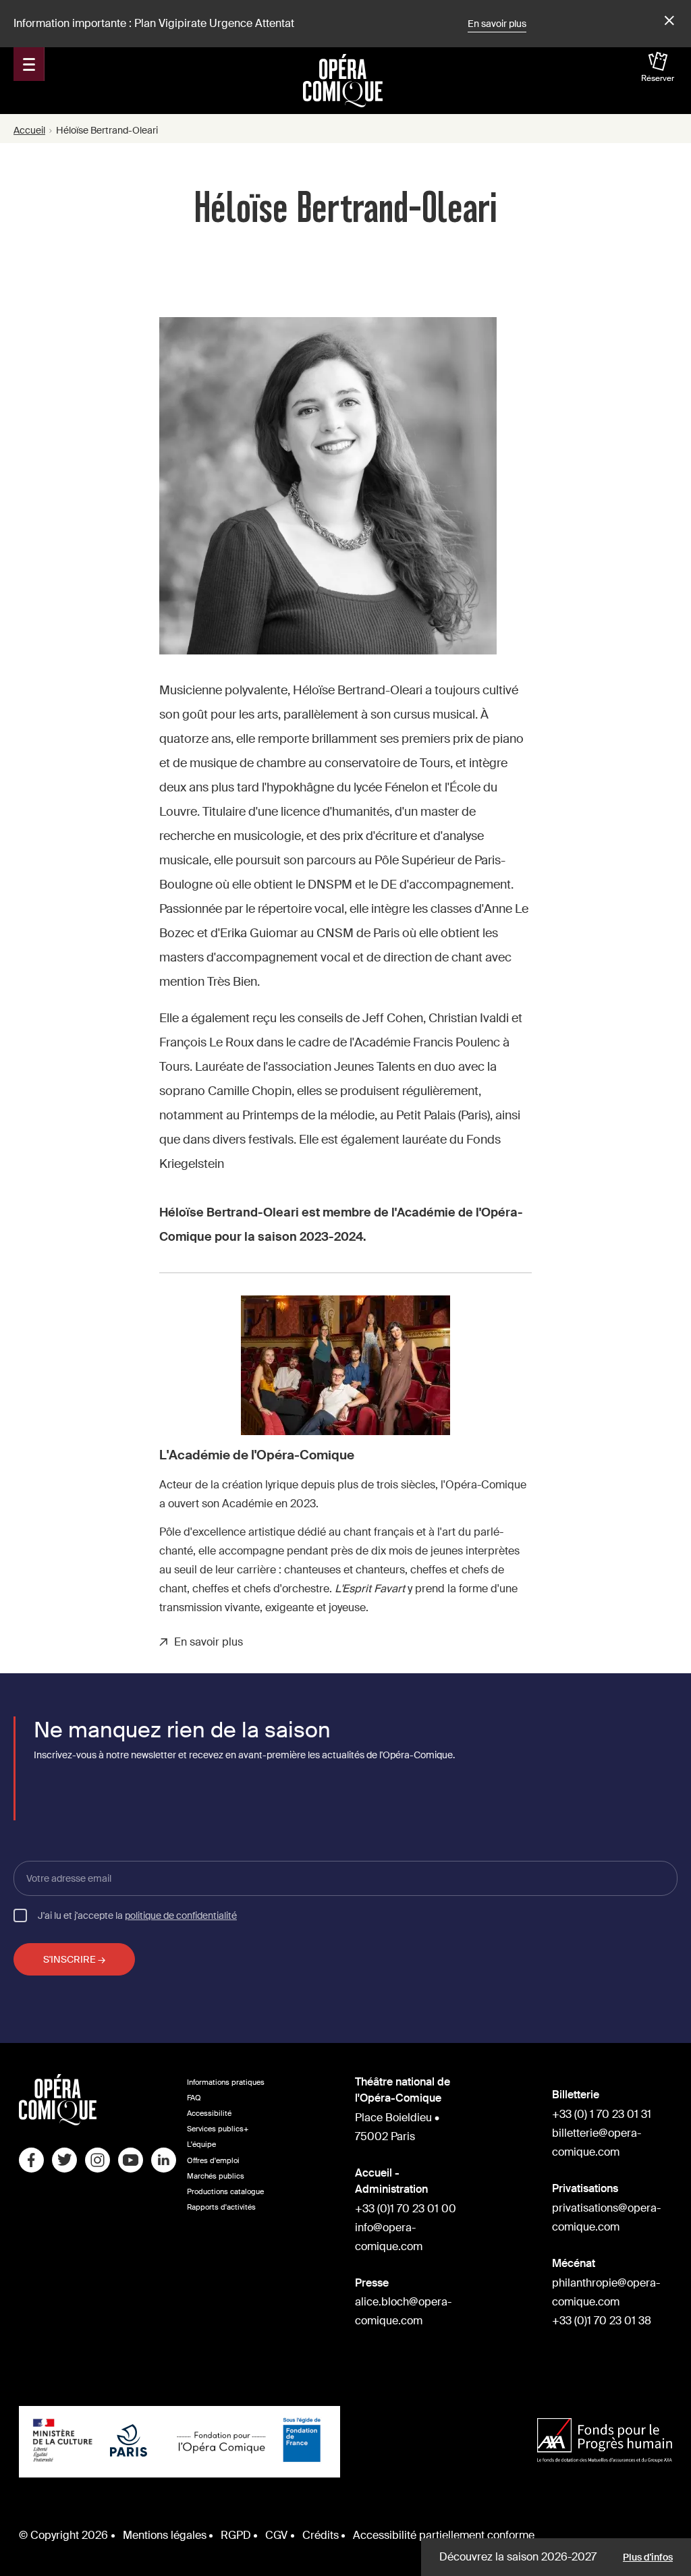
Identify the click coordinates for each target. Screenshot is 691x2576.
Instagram (98, 2160)
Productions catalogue (225, 2192)
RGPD (236, 2535)
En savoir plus (497, 24)
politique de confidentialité (181, 1915)
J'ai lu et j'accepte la (137, 1915)
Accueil (29, 130)
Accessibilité (209, 2113)
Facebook (31, 2160)
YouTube (131, 2160)
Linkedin (164, 2160)
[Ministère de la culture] (63, 2442)
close (667, 21)
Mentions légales (165, 2535)
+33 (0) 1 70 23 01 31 (602, 2114)
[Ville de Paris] (129, 2442)
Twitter (64, 2160)
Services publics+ (218, 2129)
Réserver (658, 78)
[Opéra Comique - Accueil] (58, 2122)
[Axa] (605, 2442)
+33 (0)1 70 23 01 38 (602, 2321)
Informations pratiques (226, 2082)
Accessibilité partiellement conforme (444, 2535)
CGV (276, 2535)
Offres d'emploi (213, 2161)
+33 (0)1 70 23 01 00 (406, 2209)
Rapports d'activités (221, 2207)
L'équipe (201, 2145)
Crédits (321, 2535)
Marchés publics (216, 2176)
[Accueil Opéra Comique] (343, 80)
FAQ (194, 2098)
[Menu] (29, 64)
